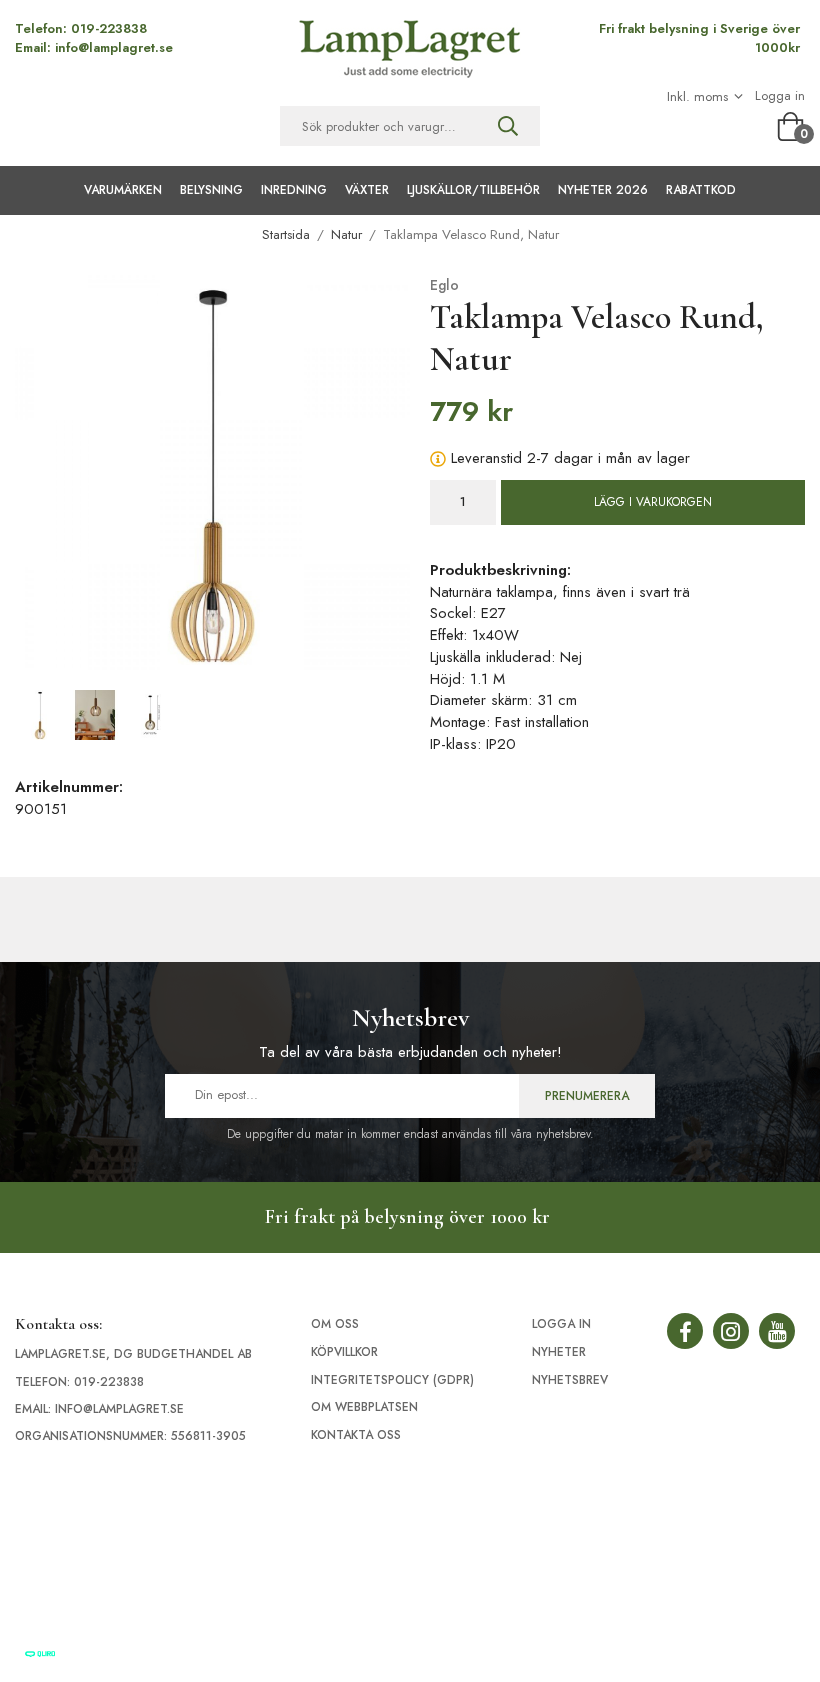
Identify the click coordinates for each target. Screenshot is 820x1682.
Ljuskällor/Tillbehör (473, 190)
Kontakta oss (356, 1435)
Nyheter (559, 1352)
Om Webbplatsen (364, 1407)
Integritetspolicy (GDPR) (392, 1380)
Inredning (294, 190)
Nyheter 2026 (603, 190)
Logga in (780, 96)
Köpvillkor (344, 1352)
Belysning (211, 190)
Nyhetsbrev (570, 1380)
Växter (367, 190)
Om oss (335, 1324)
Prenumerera (587, 1096)
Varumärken (123, 190)
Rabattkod (701, 190)
